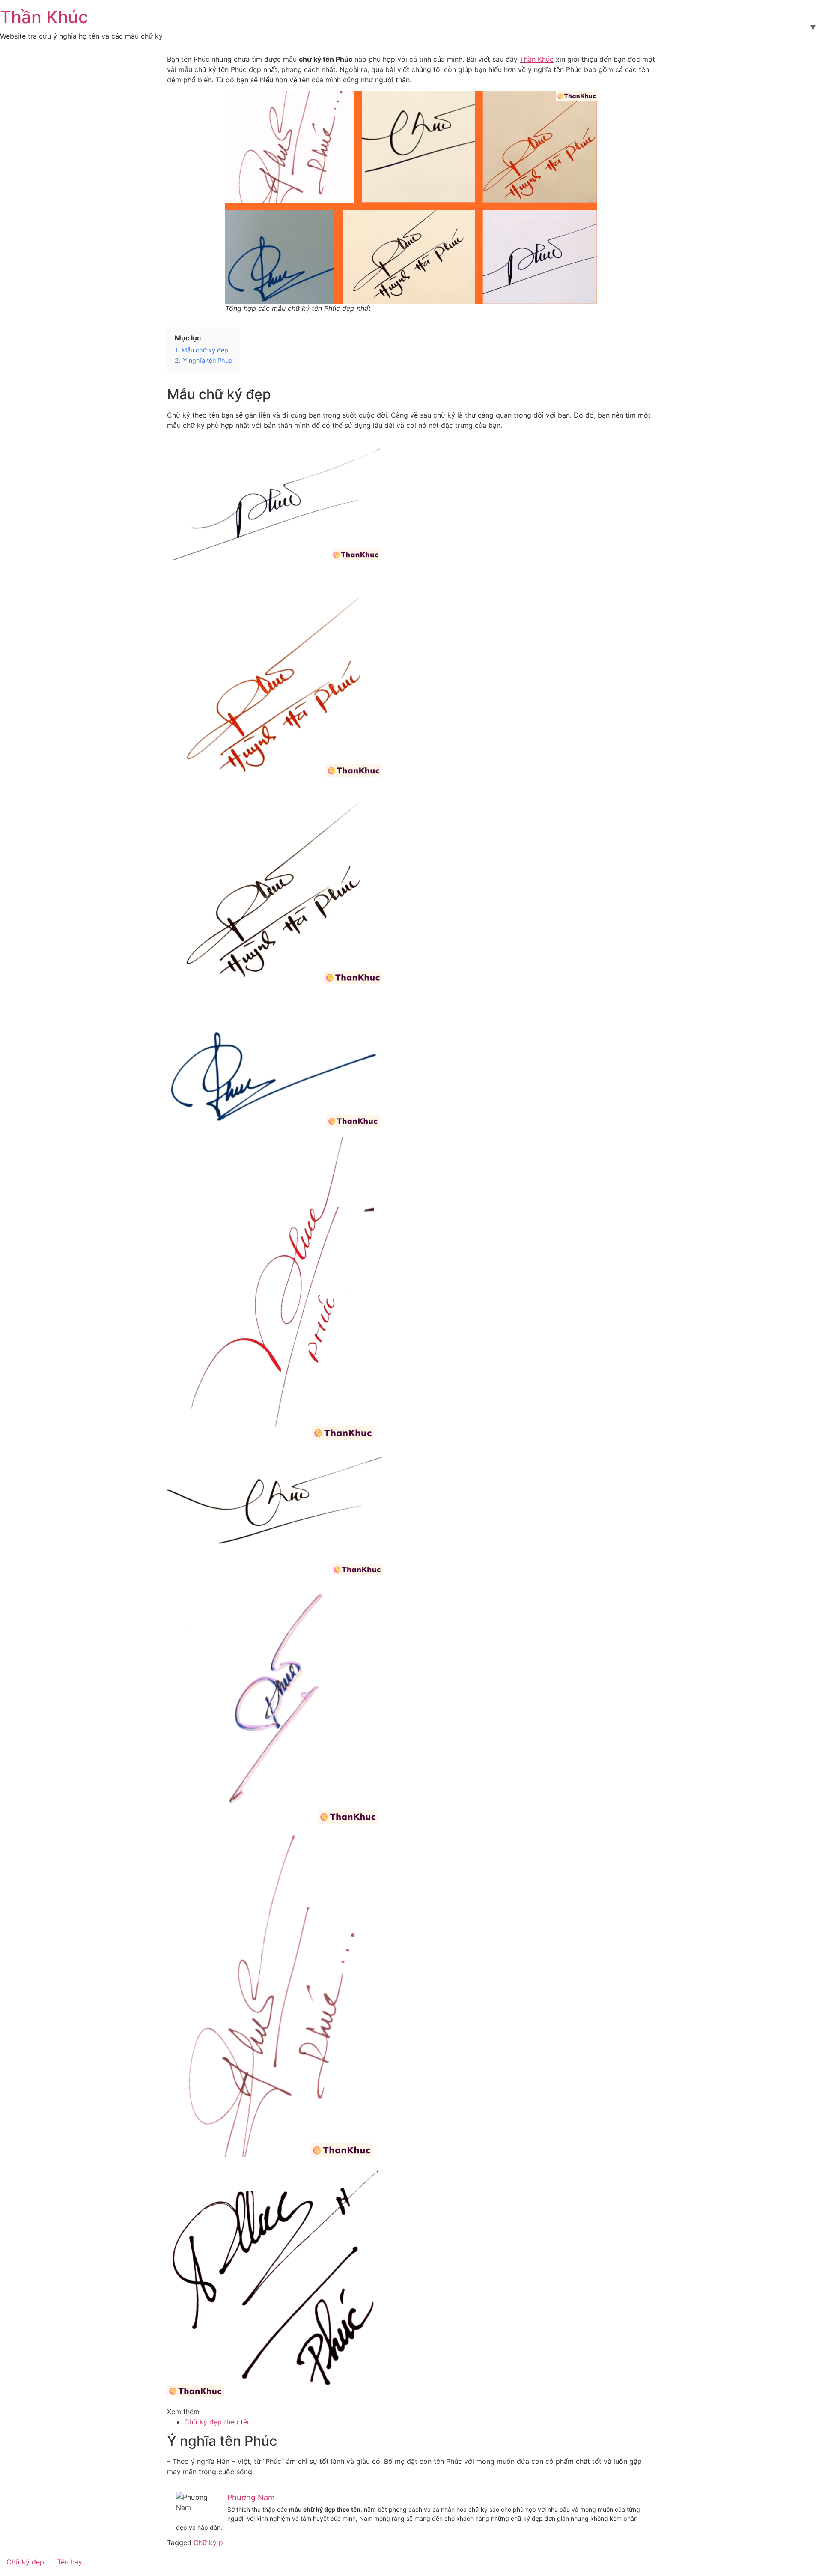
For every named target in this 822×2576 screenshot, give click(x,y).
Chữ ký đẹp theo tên (217, 2422)
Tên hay (70, 2562)
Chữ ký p (208, 2543)
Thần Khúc (44, 17)
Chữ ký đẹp (25, 2562)
